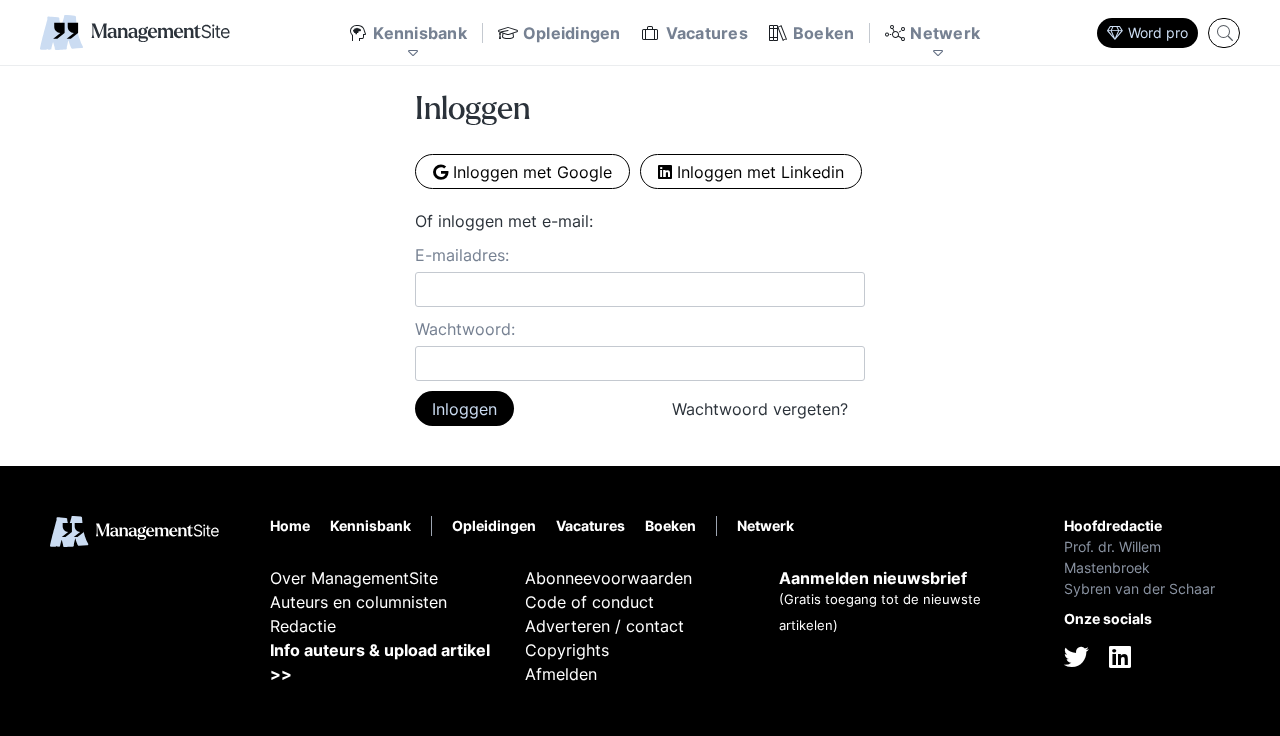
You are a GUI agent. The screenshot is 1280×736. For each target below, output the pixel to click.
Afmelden (561, 674)
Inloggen (464, 409)
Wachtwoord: (465, 329)
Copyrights (567, 650)
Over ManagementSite (354, 578)
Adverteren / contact (604, 626)
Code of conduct (589, 602)
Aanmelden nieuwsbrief (873, 578)
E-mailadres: (462, 255)
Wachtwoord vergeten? (760, 409)
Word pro (1158, 32)
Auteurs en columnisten (358, 602)
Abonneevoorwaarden (608, 578)
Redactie (303, 626)
